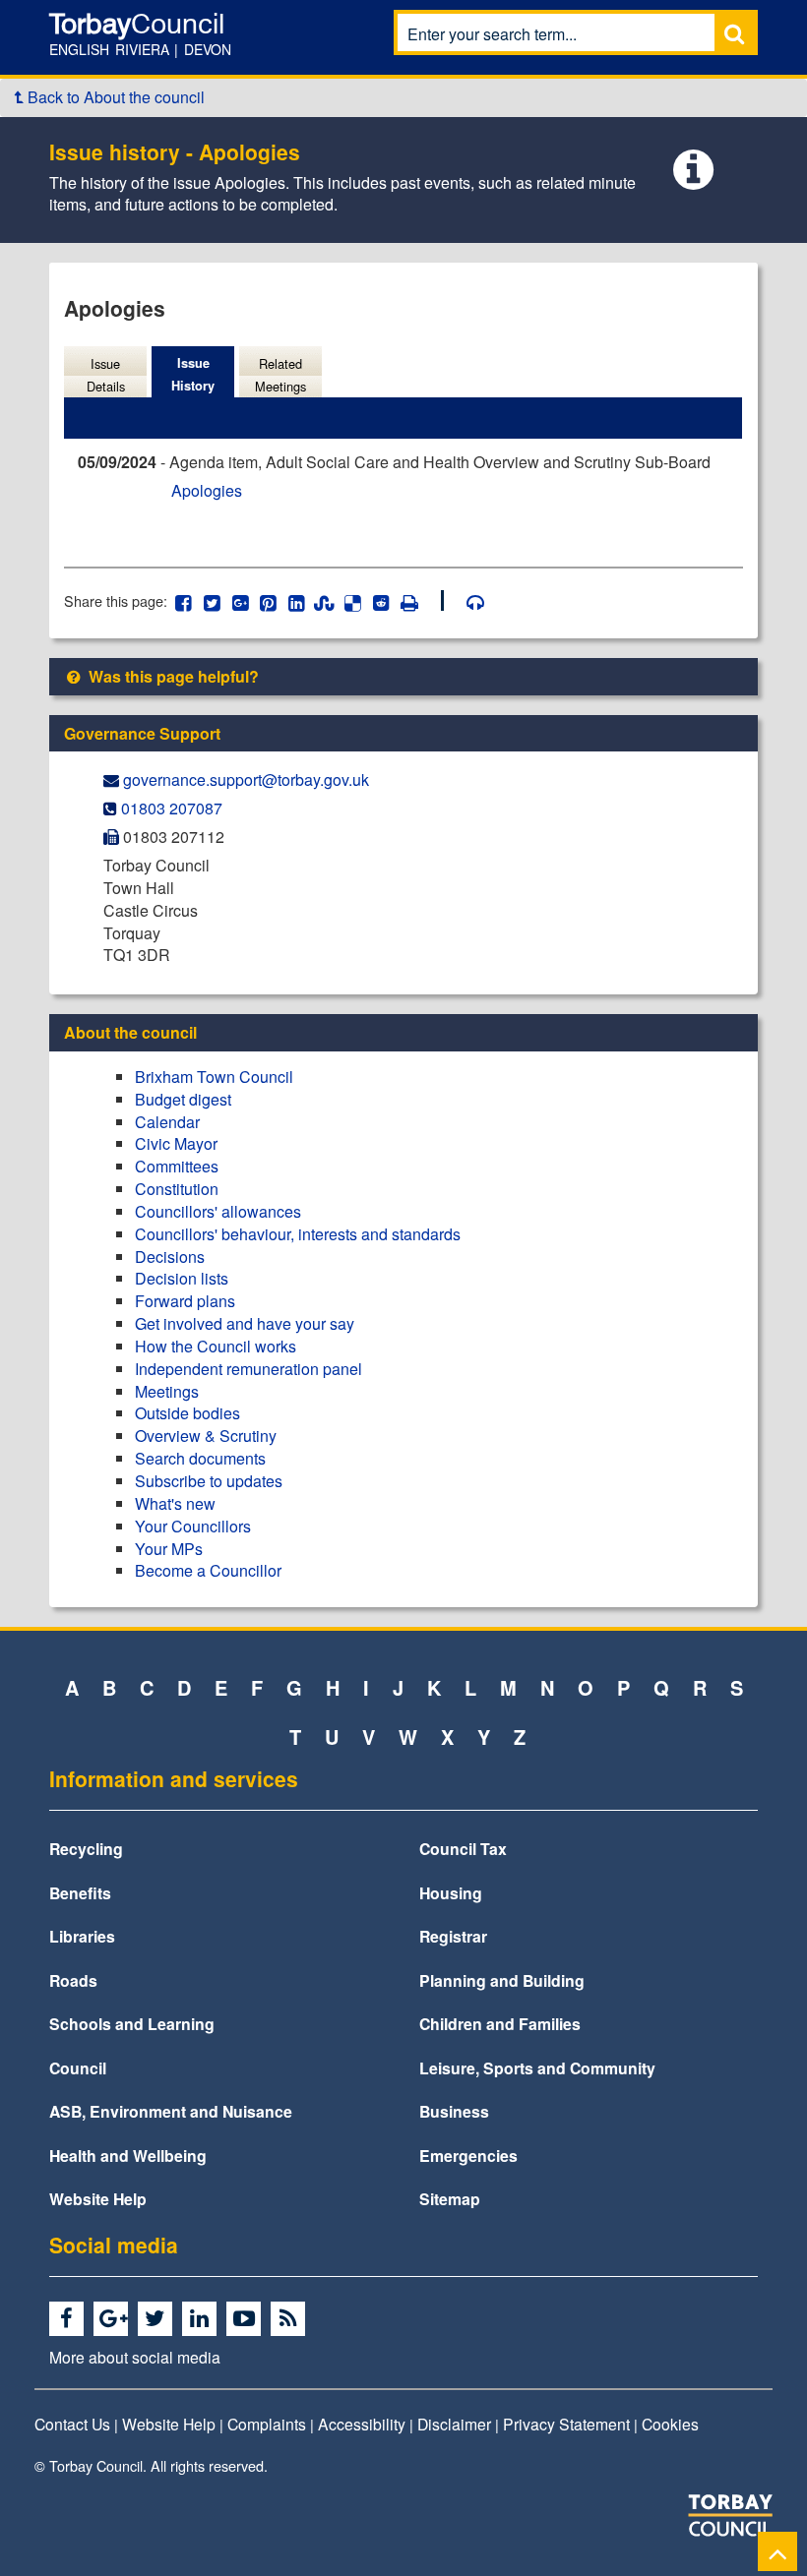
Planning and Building (502, 1980)
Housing (451, 1893)
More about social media (135, 2357)
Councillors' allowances (218, 1211)
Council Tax (463, 1849)
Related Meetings (280, 375)
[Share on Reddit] (381, 600)
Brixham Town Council (214, 1077)
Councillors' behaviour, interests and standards (298, 1234)
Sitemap (450, 2199)
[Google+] (114, 2319)
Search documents (200, 1458)
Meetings (167, 1391)
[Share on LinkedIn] (297, 600)
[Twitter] (158, 2319)
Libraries (82, 1936)
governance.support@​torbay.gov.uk (246, 779)
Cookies (670, 2424)
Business (454, 2111)
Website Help (98, 2199)
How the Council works (216, 1346)
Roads (73, 1980)
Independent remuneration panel (248, 1369)
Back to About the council (114, 97)
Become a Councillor (208, 1570)
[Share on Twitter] (212, 600)
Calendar (167, 1122)
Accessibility (362, 2424)
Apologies (207, 490)
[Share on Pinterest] (268, 600)
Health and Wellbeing (128, 2156)
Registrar (453, 1936)
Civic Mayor (176, 1143)
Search (734, 33)
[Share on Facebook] (184, 600)
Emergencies (468, 2156)
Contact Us (72, 2424)
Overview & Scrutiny (206, 1436)
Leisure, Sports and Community (537, 2068)
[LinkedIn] (202, 2319)
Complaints (267, 2424)
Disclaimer (454, 2424)
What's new (175, 1503)
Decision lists (182, 1278)
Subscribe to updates (209, 1481)
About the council (130, 1032)
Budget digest (183, 1099)
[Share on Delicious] (353, 600)
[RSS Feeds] (291, 2319)
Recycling (86, 1849)
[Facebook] (69, 2319)
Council (78, 2068)
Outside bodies (187, 1413)
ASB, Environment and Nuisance (171, 2111)
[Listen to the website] (466, 600)
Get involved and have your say (245, 1323)
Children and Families (500, 2024)
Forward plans (185, 1301)
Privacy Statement (566, 2424)
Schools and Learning (132, 2024)
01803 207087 (172, 808)
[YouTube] (247, 2319)
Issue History (193, 374)
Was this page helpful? (172, 676)
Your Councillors (193, 1526)
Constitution (177, 1189)
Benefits (80, 1893)
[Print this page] (420, 600)
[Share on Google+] (240, 600)
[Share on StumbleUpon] (324, 600)
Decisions (170, 1257)
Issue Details (106, 375)
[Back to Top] (777, 2551)
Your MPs (169, 1549)
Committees (177, 1166)
